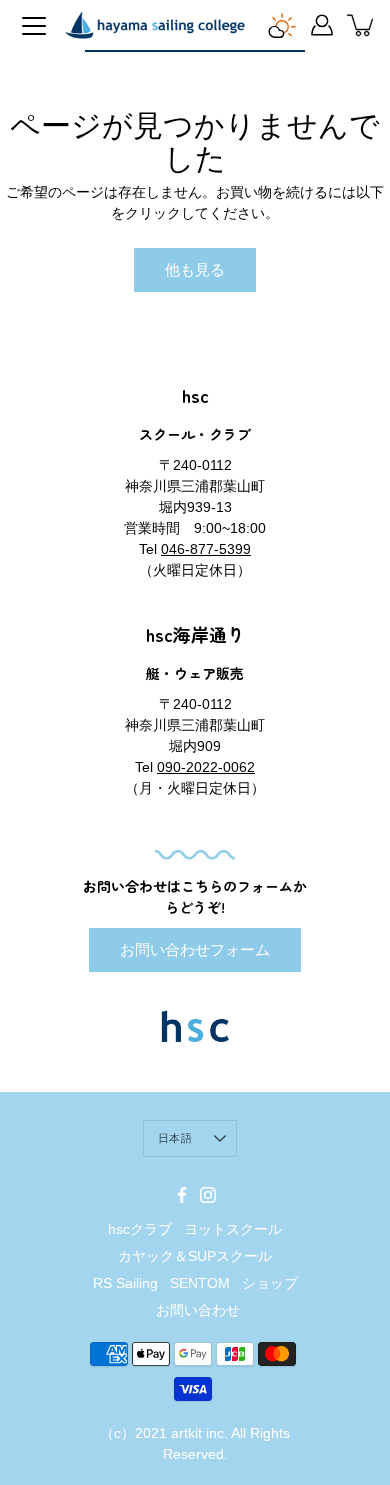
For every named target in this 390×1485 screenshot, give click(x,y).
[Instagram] (208, 1195)
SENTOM (200, 1283)
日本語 (175, 1138)
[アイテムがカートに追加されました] (362, 25)
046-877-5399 (206, 549)
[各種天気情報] (282, 25)
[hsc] (155, 25)
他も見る (195, 269)
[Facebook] (182, 1195)
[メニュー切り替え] (34, 26)
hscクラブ (140, 1229)
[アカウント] (322, 25)
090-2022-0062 (206, 767)
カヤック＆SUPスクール (195, 1256)
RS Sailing (125, 1283)
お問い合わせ (198, 1310)
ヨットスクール (233, 1229)
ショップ (270, 1283)
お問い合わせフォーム (195, 949)
